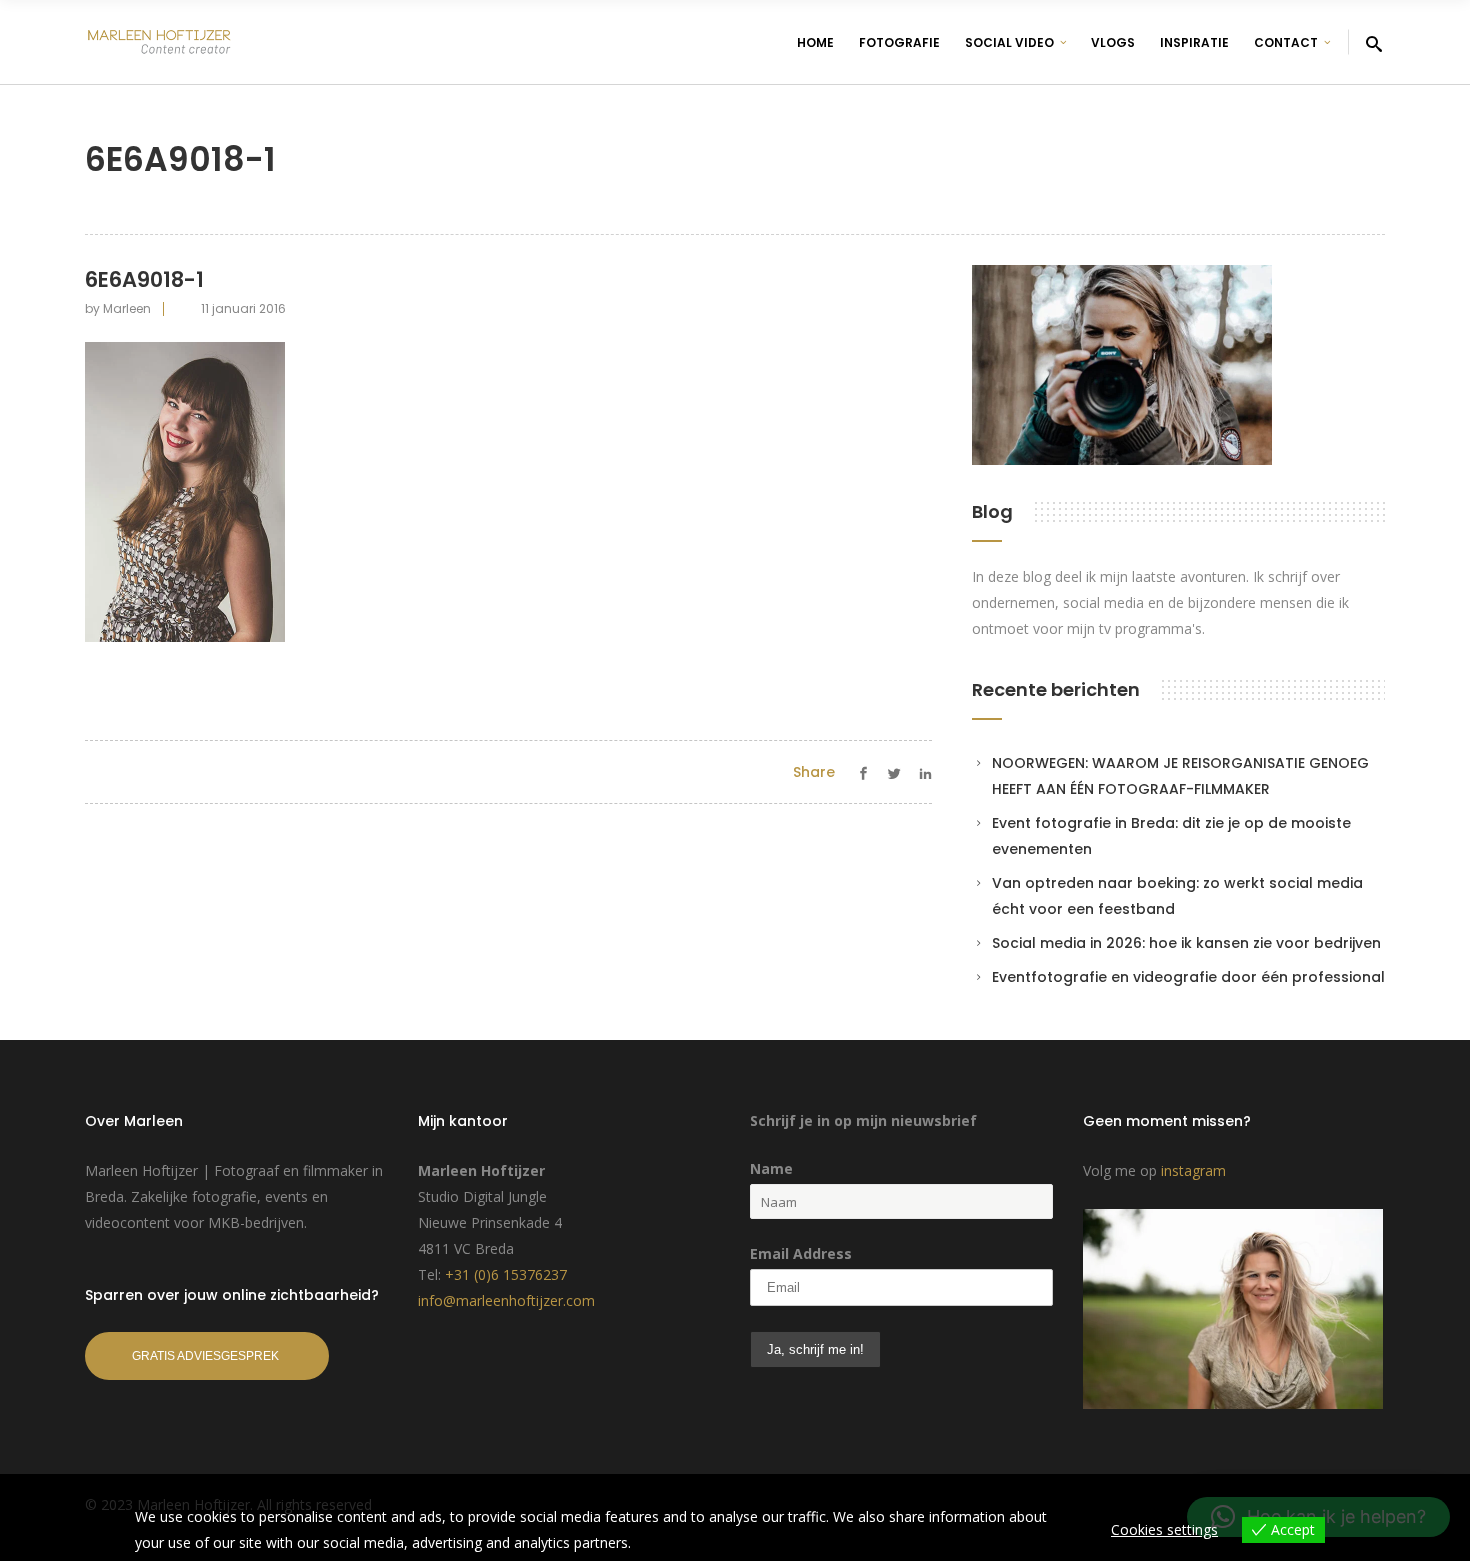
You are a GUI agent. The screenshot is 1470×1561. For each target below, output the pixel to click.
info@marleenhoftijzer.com (506, 1300)
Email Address (801, 1253)
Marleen (127, 308)
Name (771, 1168)
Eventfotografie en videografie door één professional (1188, 977)
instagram (1193, 1170)
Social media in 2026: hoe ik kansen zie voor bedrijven (1186, 943)
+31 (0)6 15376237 (506, 1274)
